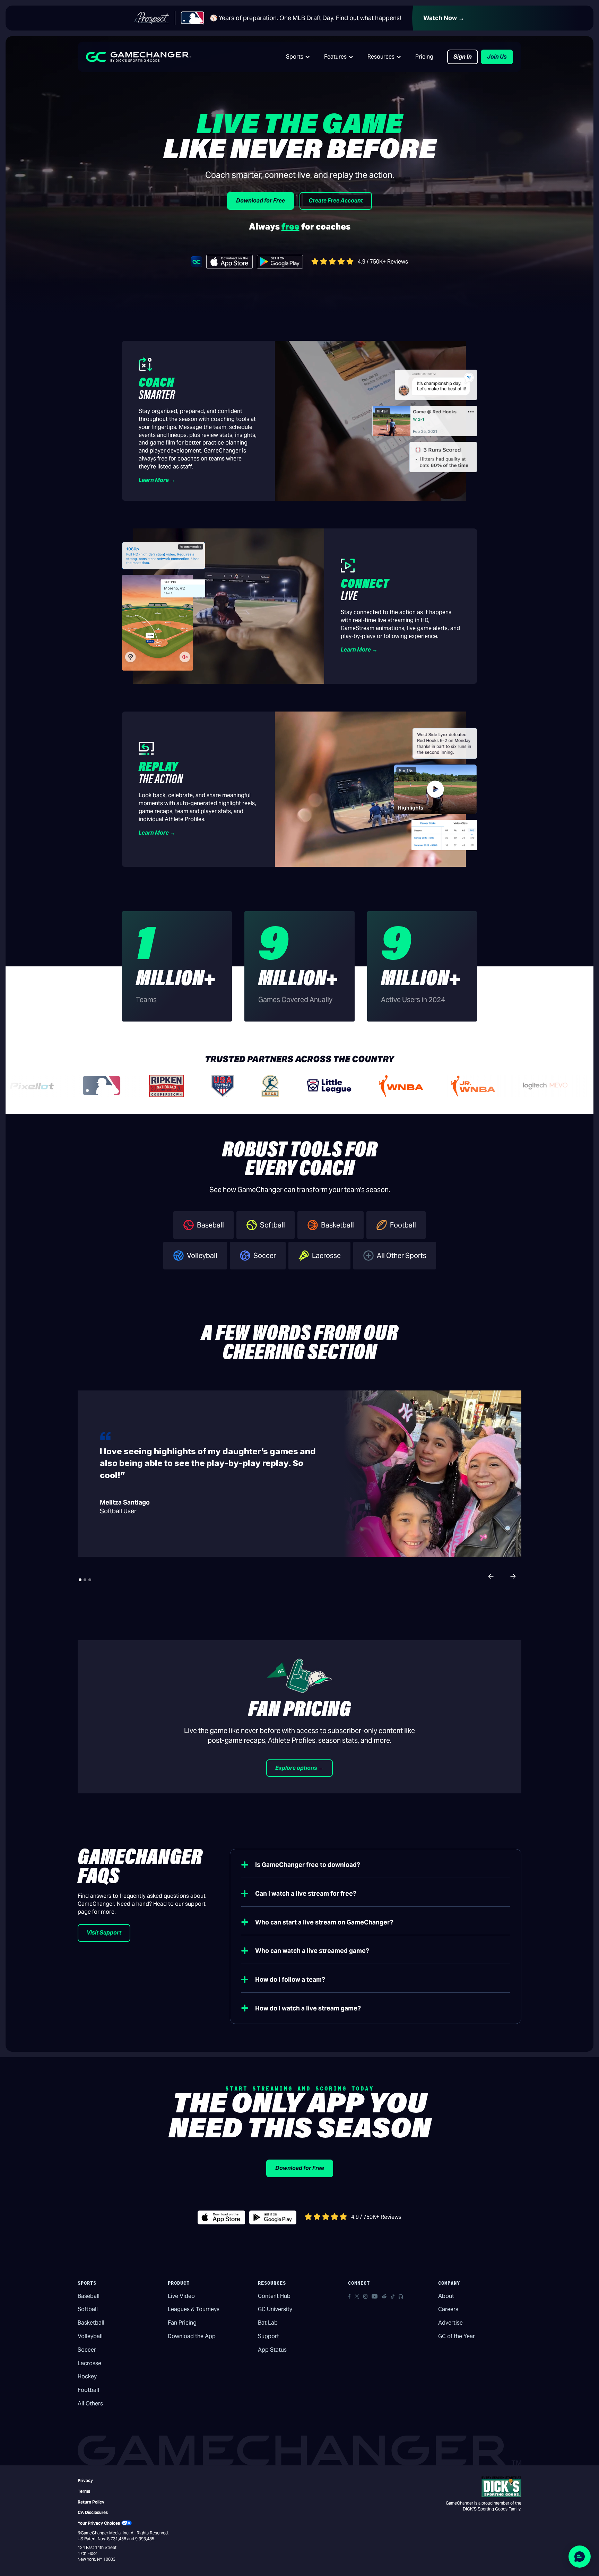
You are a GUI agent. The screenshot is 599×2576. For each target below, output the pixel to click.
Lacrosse (89, 2363)
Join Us (497, 57)
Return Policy (91, 2502)
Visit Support (104, 1933)
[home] (139, 57)
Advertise (450, 2323)
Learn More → (157, 480)
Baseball (89, 2296)
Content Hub (274, 2296)
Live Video (181, 2296)
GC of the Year (457, 2336)
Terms (84, 2491)
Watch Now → (444, 18)
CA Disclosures (93, 2512)
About (446, 2296)
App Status (272, 2350)
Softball (88, 2309)
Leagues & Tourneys (194, 2309)
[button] (298, 57)
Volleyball (90, 2336)
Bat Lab (268, 2323)
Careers (448, 2309)
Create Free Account (336, 201)
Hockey (87, 2376)
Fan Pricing (182, 2323)
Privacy (85, 2480)
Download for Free (261, 201)
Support (268, 2336)
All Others (90, 2403)
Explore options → (299, 1768)
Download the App (192, 2336)
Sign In (463, 57)
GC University (275, 2309)
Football (88, 2390)
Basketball (91, 2323)
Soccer (87, 2350)
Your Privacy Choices (99, 2523)
